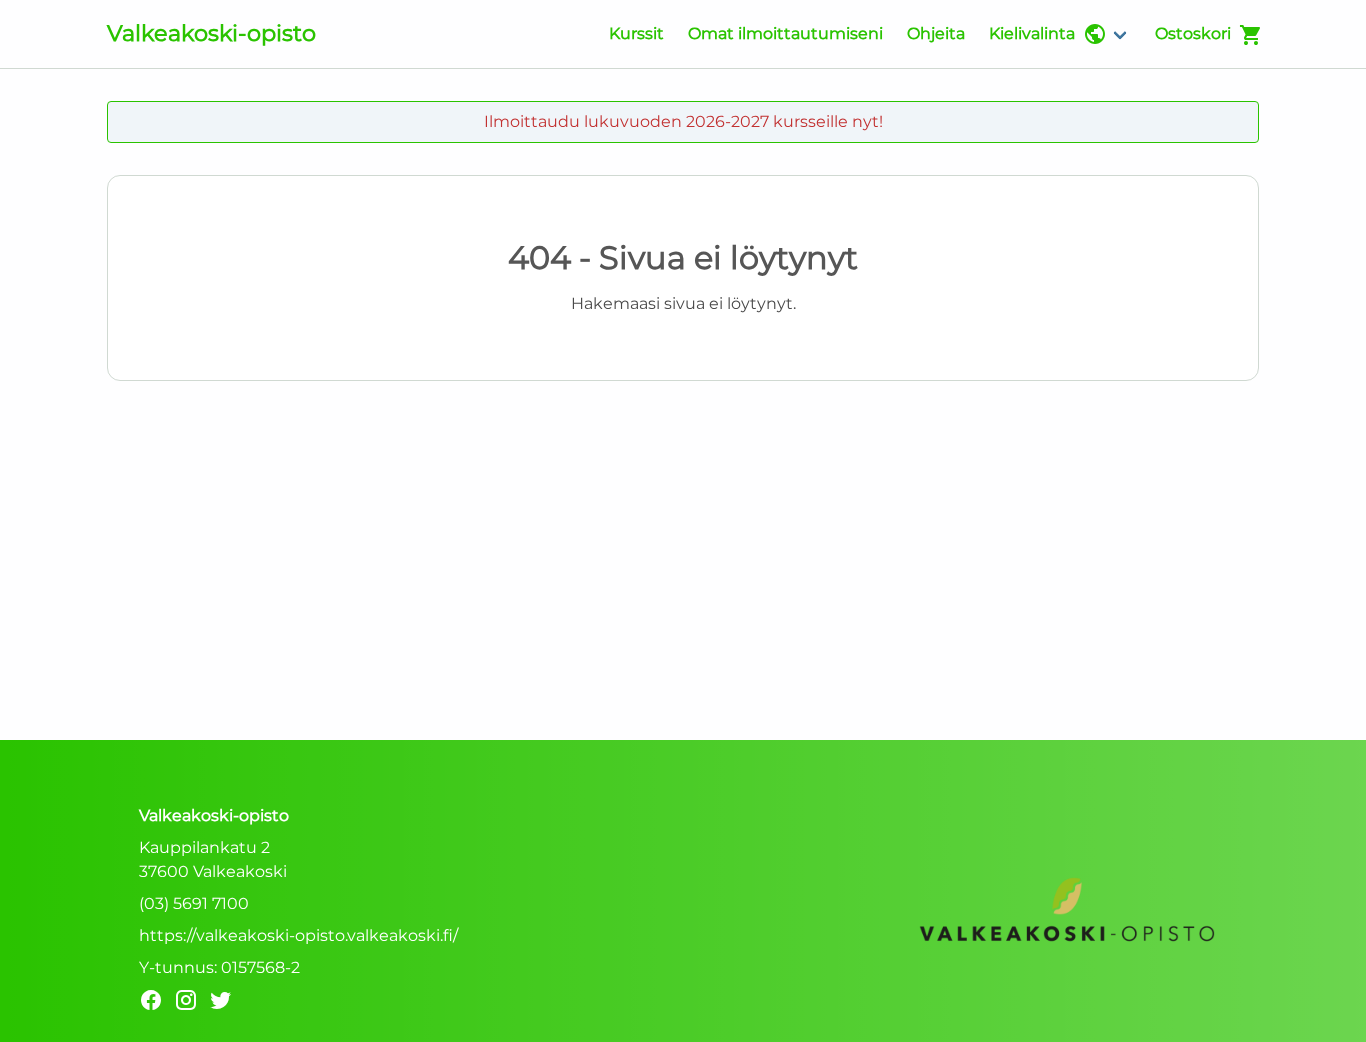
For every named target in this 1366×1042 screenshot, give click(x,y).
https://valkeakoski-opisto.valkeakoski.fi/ (298, 935)
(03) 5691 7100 (194, 903)
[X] (226, 1003)
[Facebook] (156, 1003)
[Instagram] (191, 1003)
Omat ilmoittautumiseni (785, 33)
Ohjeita (936, 33)
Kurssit (636, 33)
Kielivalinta (1032, 33)
